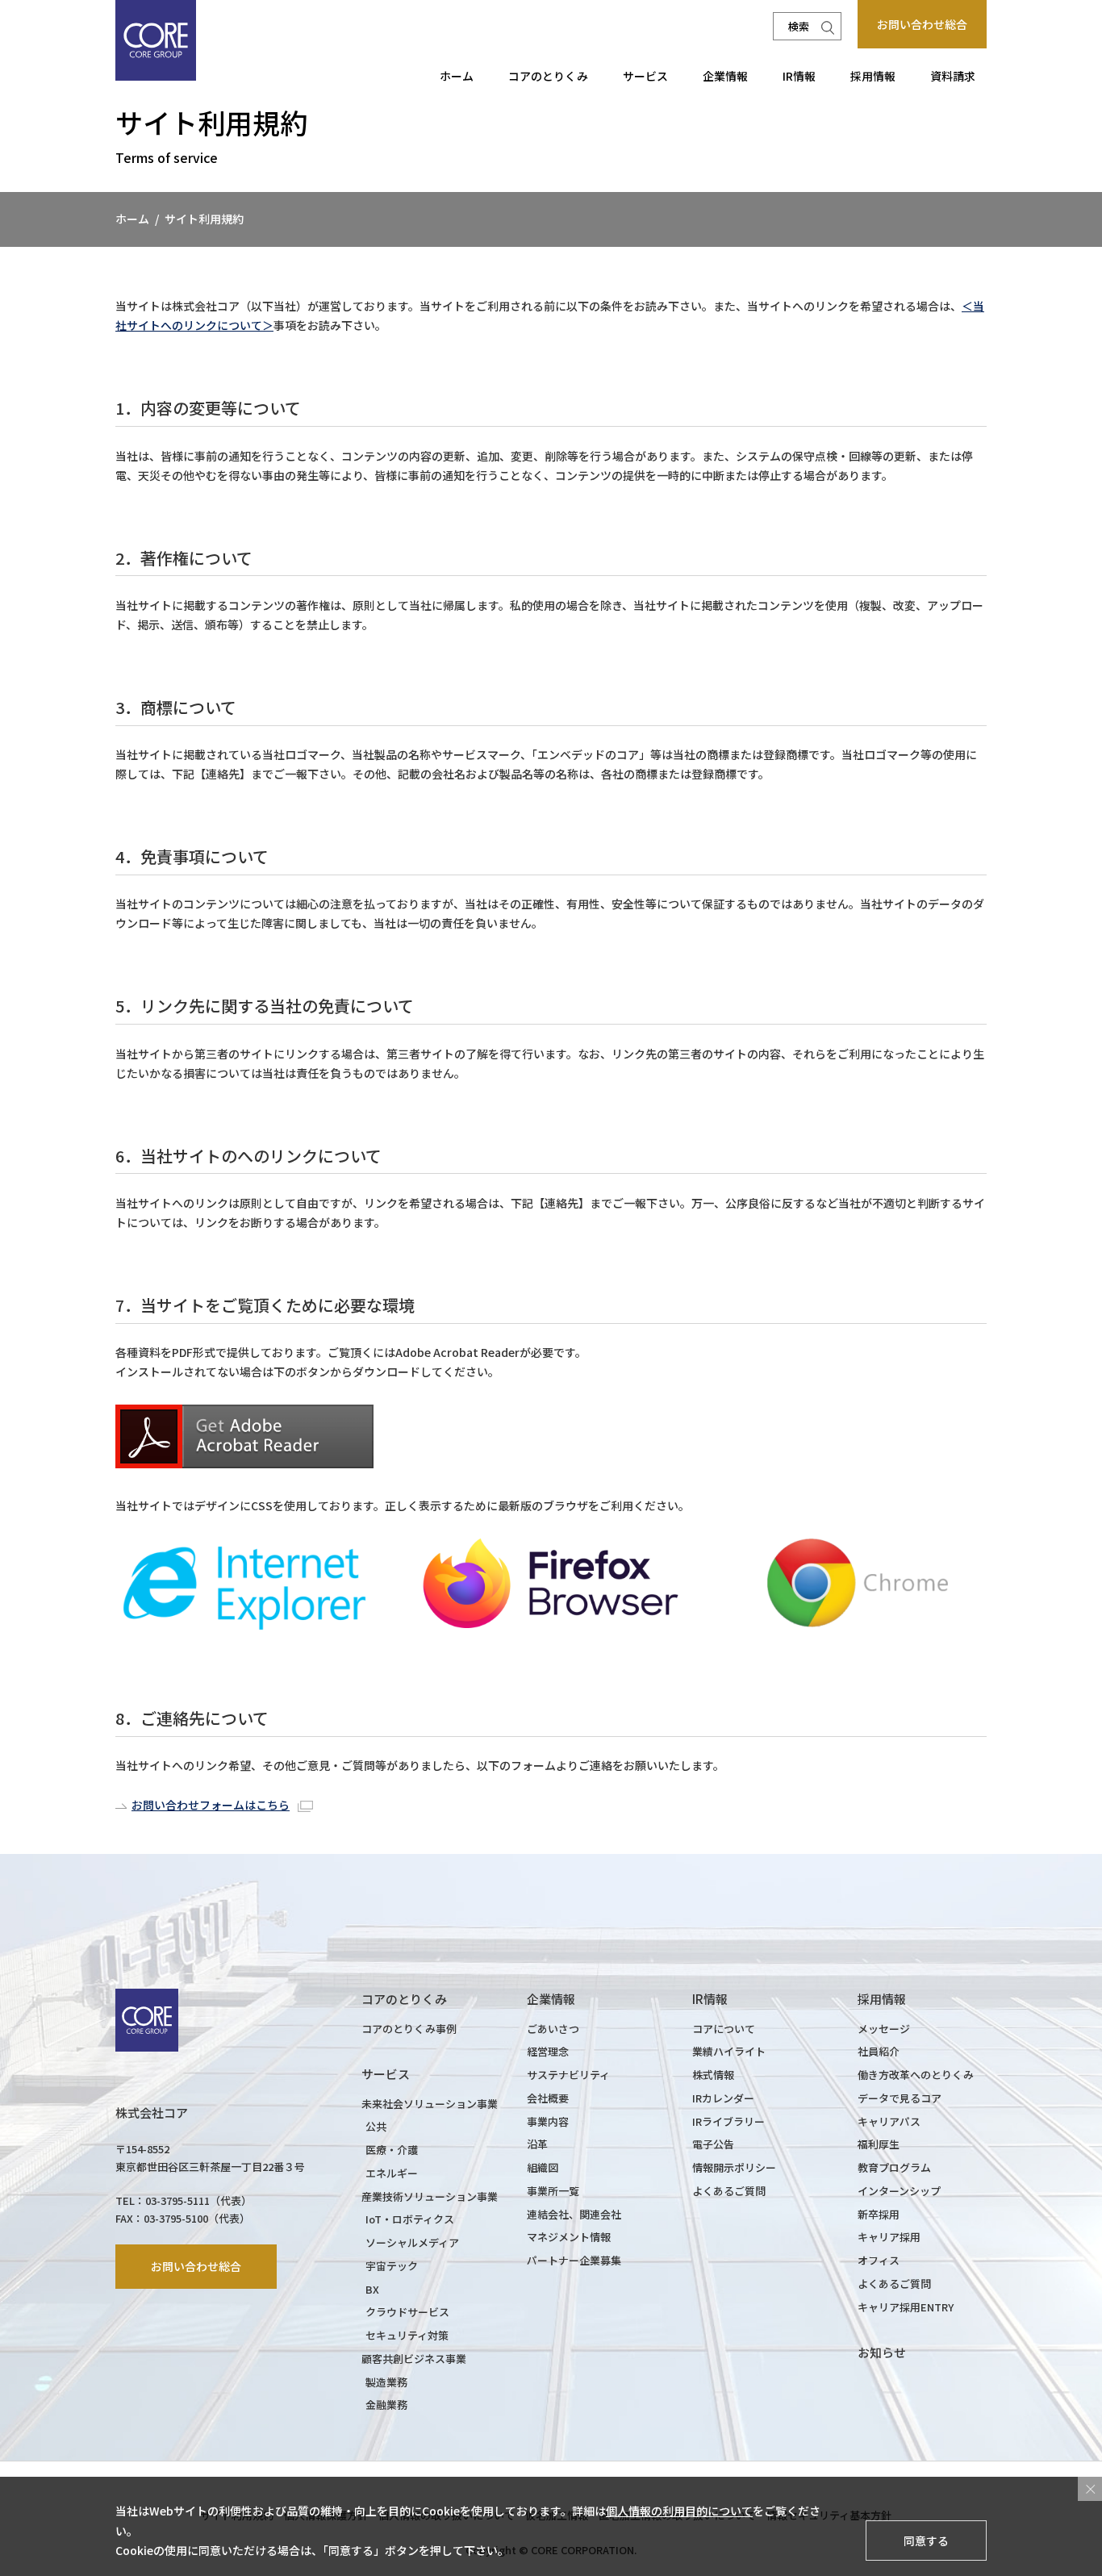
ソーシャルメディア (412, 2242)
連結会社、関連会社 (574, 2214)
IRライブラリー (728, 2121)
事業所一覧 (553, 2191)
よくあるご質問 (729, 2191)
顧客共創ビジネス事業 (414, 2359)
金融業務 (386, 2405)
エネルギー (392, 2173)
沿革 (537, 2144)
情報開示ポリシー (734, 2167)
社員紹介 (879, 2051)
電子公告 (713, 2144)
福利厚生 (879, 2144)
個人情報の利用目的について (679, 2511)
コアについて (724, 2029)
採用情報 (873, 76)
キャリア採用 (889, 2237)
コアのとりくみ (548, 76)
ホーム (457, 76)
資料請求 (953, 76)
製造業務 (386, 2382)
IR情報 (799, 76)
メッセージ (884, 2029)
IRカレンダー (723, 2098)
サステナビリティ (568, 2075)
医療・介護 (392, 2150)
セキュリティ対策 (407, 2335)
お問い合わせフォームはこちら (211, 1805)
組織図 (543, 2167)
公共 (376, 2126)
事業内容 (548, 2121)
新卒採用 (879, 2214)
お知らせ (882, 2352)
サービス (645, 76)
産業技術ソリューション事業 (430, 2196)
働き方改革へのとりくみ (916, 2075)
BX (372, 2289)
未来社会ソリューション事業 (430, 2104)
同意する (926, 2540)
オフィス (879, 2260)
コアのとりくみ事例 (409, 2029)
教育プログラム (894, 2167)
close (1090, 2489)
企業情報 (725, 76)
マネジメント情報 (569, 2237)
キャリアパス (889, 2121)
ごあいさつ (553, 2029)
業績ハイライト (729, 2051)
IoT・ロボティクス (410, 2219)
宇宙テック (392, 2266)
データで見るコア (900, 2098)
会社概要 (548, 2098)
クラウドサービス (407, 2312)
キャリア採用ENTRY (906, 2307)
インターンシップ (899, 2191)
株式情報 (713, 2075)
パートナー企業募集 (574, 2260)
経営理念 (548, 2051)
